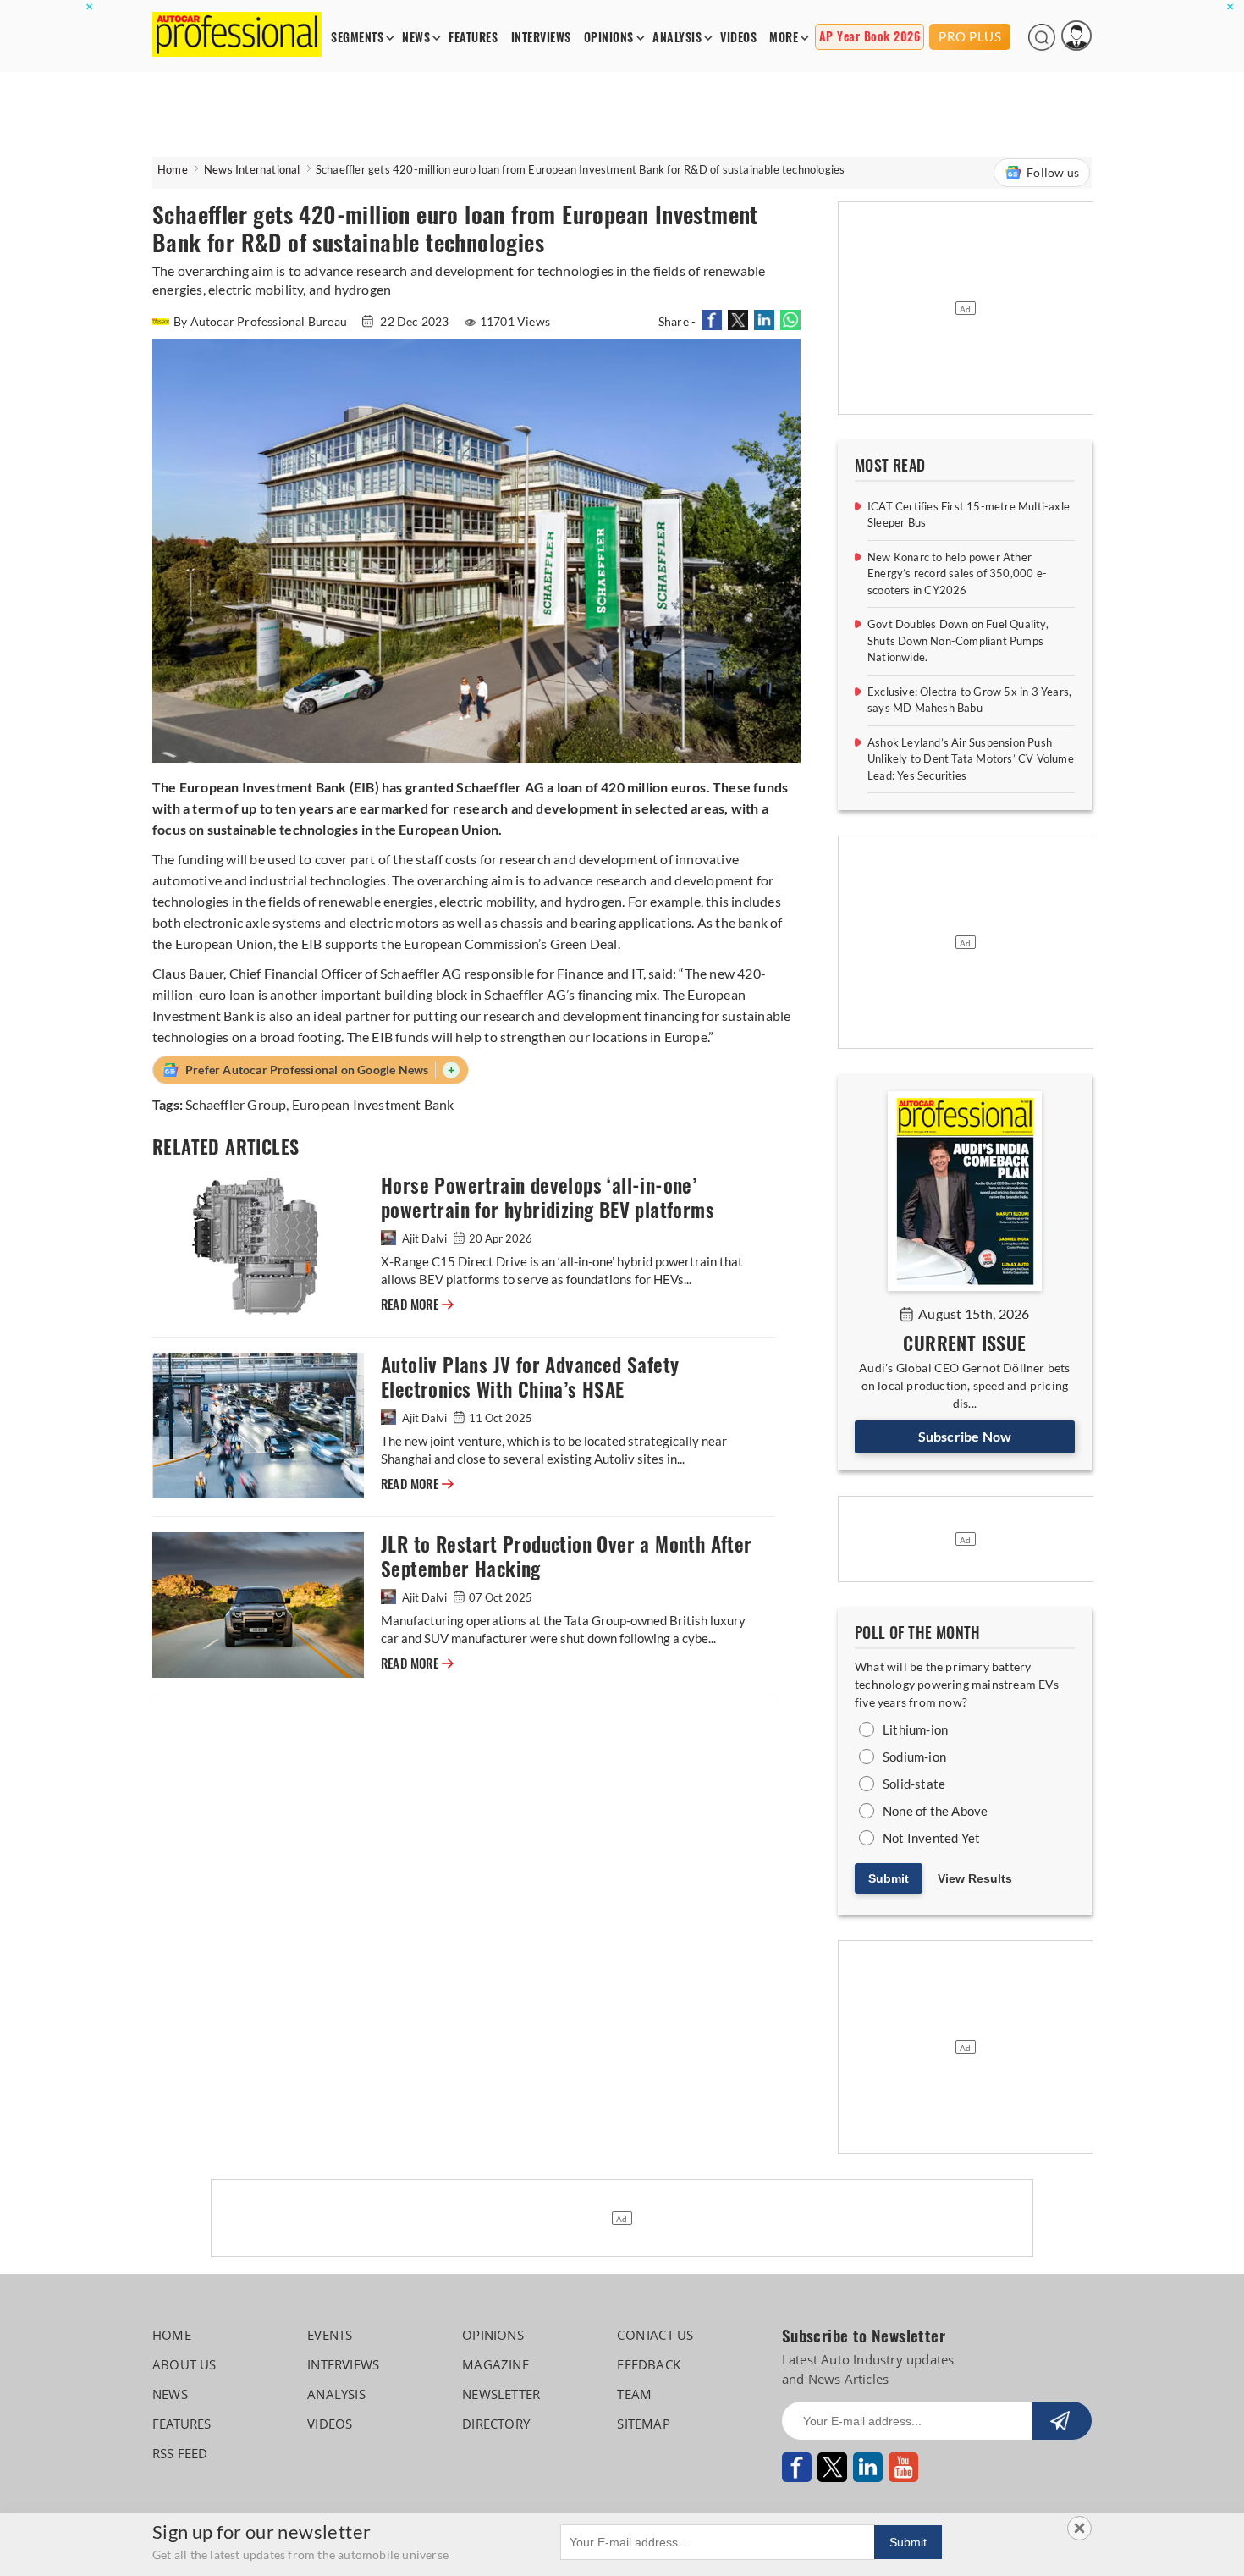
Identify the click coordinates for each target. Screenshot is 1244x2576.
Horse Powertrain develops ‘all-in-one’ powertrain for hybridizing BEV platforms (548, 1198)
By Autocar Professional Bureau (261, 321)
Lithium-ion (915, 1729)
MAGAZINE (495, 2364)
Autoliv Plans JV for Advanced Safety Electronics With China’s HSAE (530, 1377)
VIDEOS (738, 38)
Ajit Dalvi (424, 1238)
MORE (784, 38)
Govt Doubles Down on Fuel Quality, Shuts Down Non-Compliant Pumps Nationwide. (958, 640)
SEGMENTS (357, 38)
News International (252, 169)
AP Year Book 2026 (870, 37)
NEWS (416, 38)
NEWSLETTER (501, 2394)
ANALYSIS (677, 38)
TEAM (634, 2394)
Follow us (1053, 172)
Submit (889, 1878)
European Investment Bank (373, 1104)
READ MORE (417, 1305)
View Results (975, 1878)
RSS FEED (180, 2453)
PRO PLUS (970, 36)
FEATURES (473, 38)
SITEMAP (643, 2424)
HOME (172, 2335)
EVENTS (330, 2335)
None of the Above (935, 1811)
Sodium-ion (914, 1757)
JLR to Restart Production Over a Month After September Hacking (567, 1557)
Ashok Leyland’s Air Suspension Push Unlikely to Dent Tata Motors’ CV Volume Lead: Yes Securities (971, 759)
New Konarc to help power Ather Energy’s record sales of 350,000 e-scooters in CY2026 (957, 574)
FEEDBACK (649, 2364)
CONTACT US (655, 2335)
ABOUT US (184, 2364)
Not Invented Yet (931, 1838)
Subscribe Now (965, 1436)
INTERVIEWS (541, 38)
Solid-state (914, 1784)
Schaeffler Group (236, 1104)
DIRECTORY (496, 2424)
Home (173, 169)
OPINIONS (609, 38)
